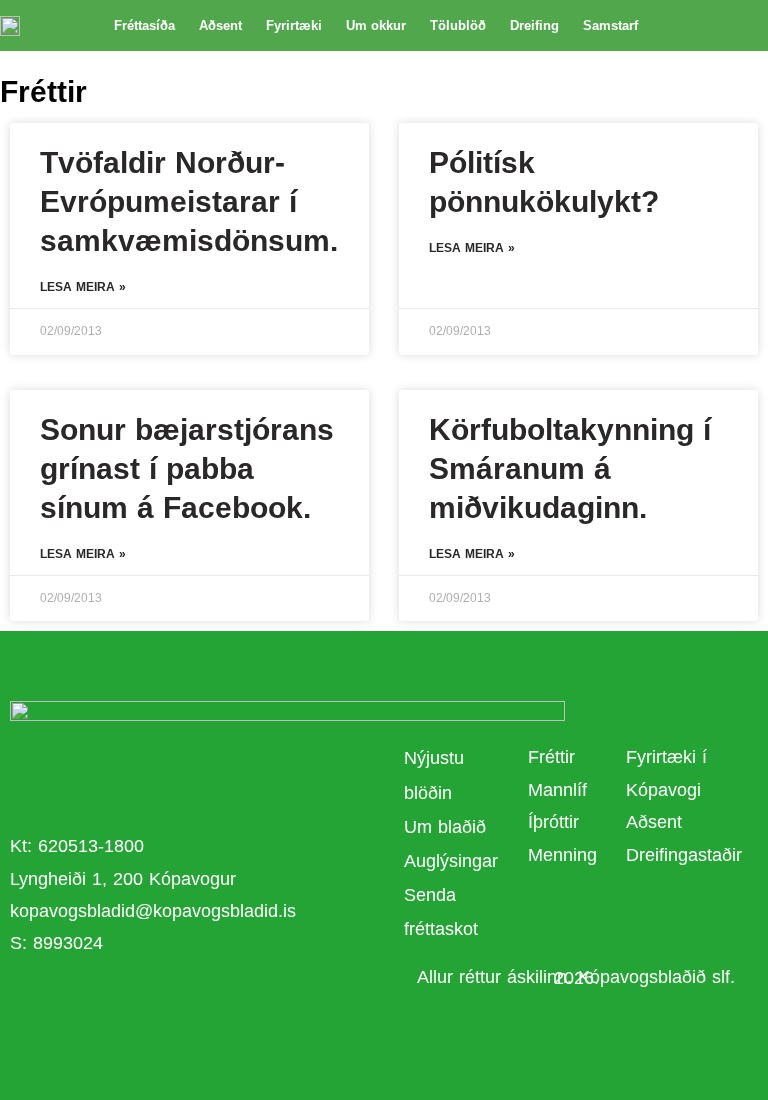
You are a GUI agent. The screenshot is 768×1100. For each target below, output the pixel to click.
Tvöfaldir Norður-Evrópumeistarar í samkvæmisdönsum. (189, 201)
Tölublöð (458, 25)
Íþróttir (553, 822)
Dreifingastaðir (684, 855)
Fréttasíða (144, 25)
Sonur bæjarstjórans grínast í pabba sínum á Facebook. (187, 468)
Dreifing (534, 25)
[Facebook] (114, 1005)
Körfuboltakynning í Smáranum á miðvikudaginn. (570, 468)
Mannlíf (557, 790)
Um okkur (376, 25)
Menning (562, 855)
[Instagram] (224, 1005)
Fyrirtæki (294, 25)
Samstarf (610, 25)
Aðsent (220, 25)
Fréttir (551, 757)
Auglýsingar (451, 861)
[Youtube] (169, 1005)
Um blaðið (448, 827)
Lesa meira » (83, 287)
